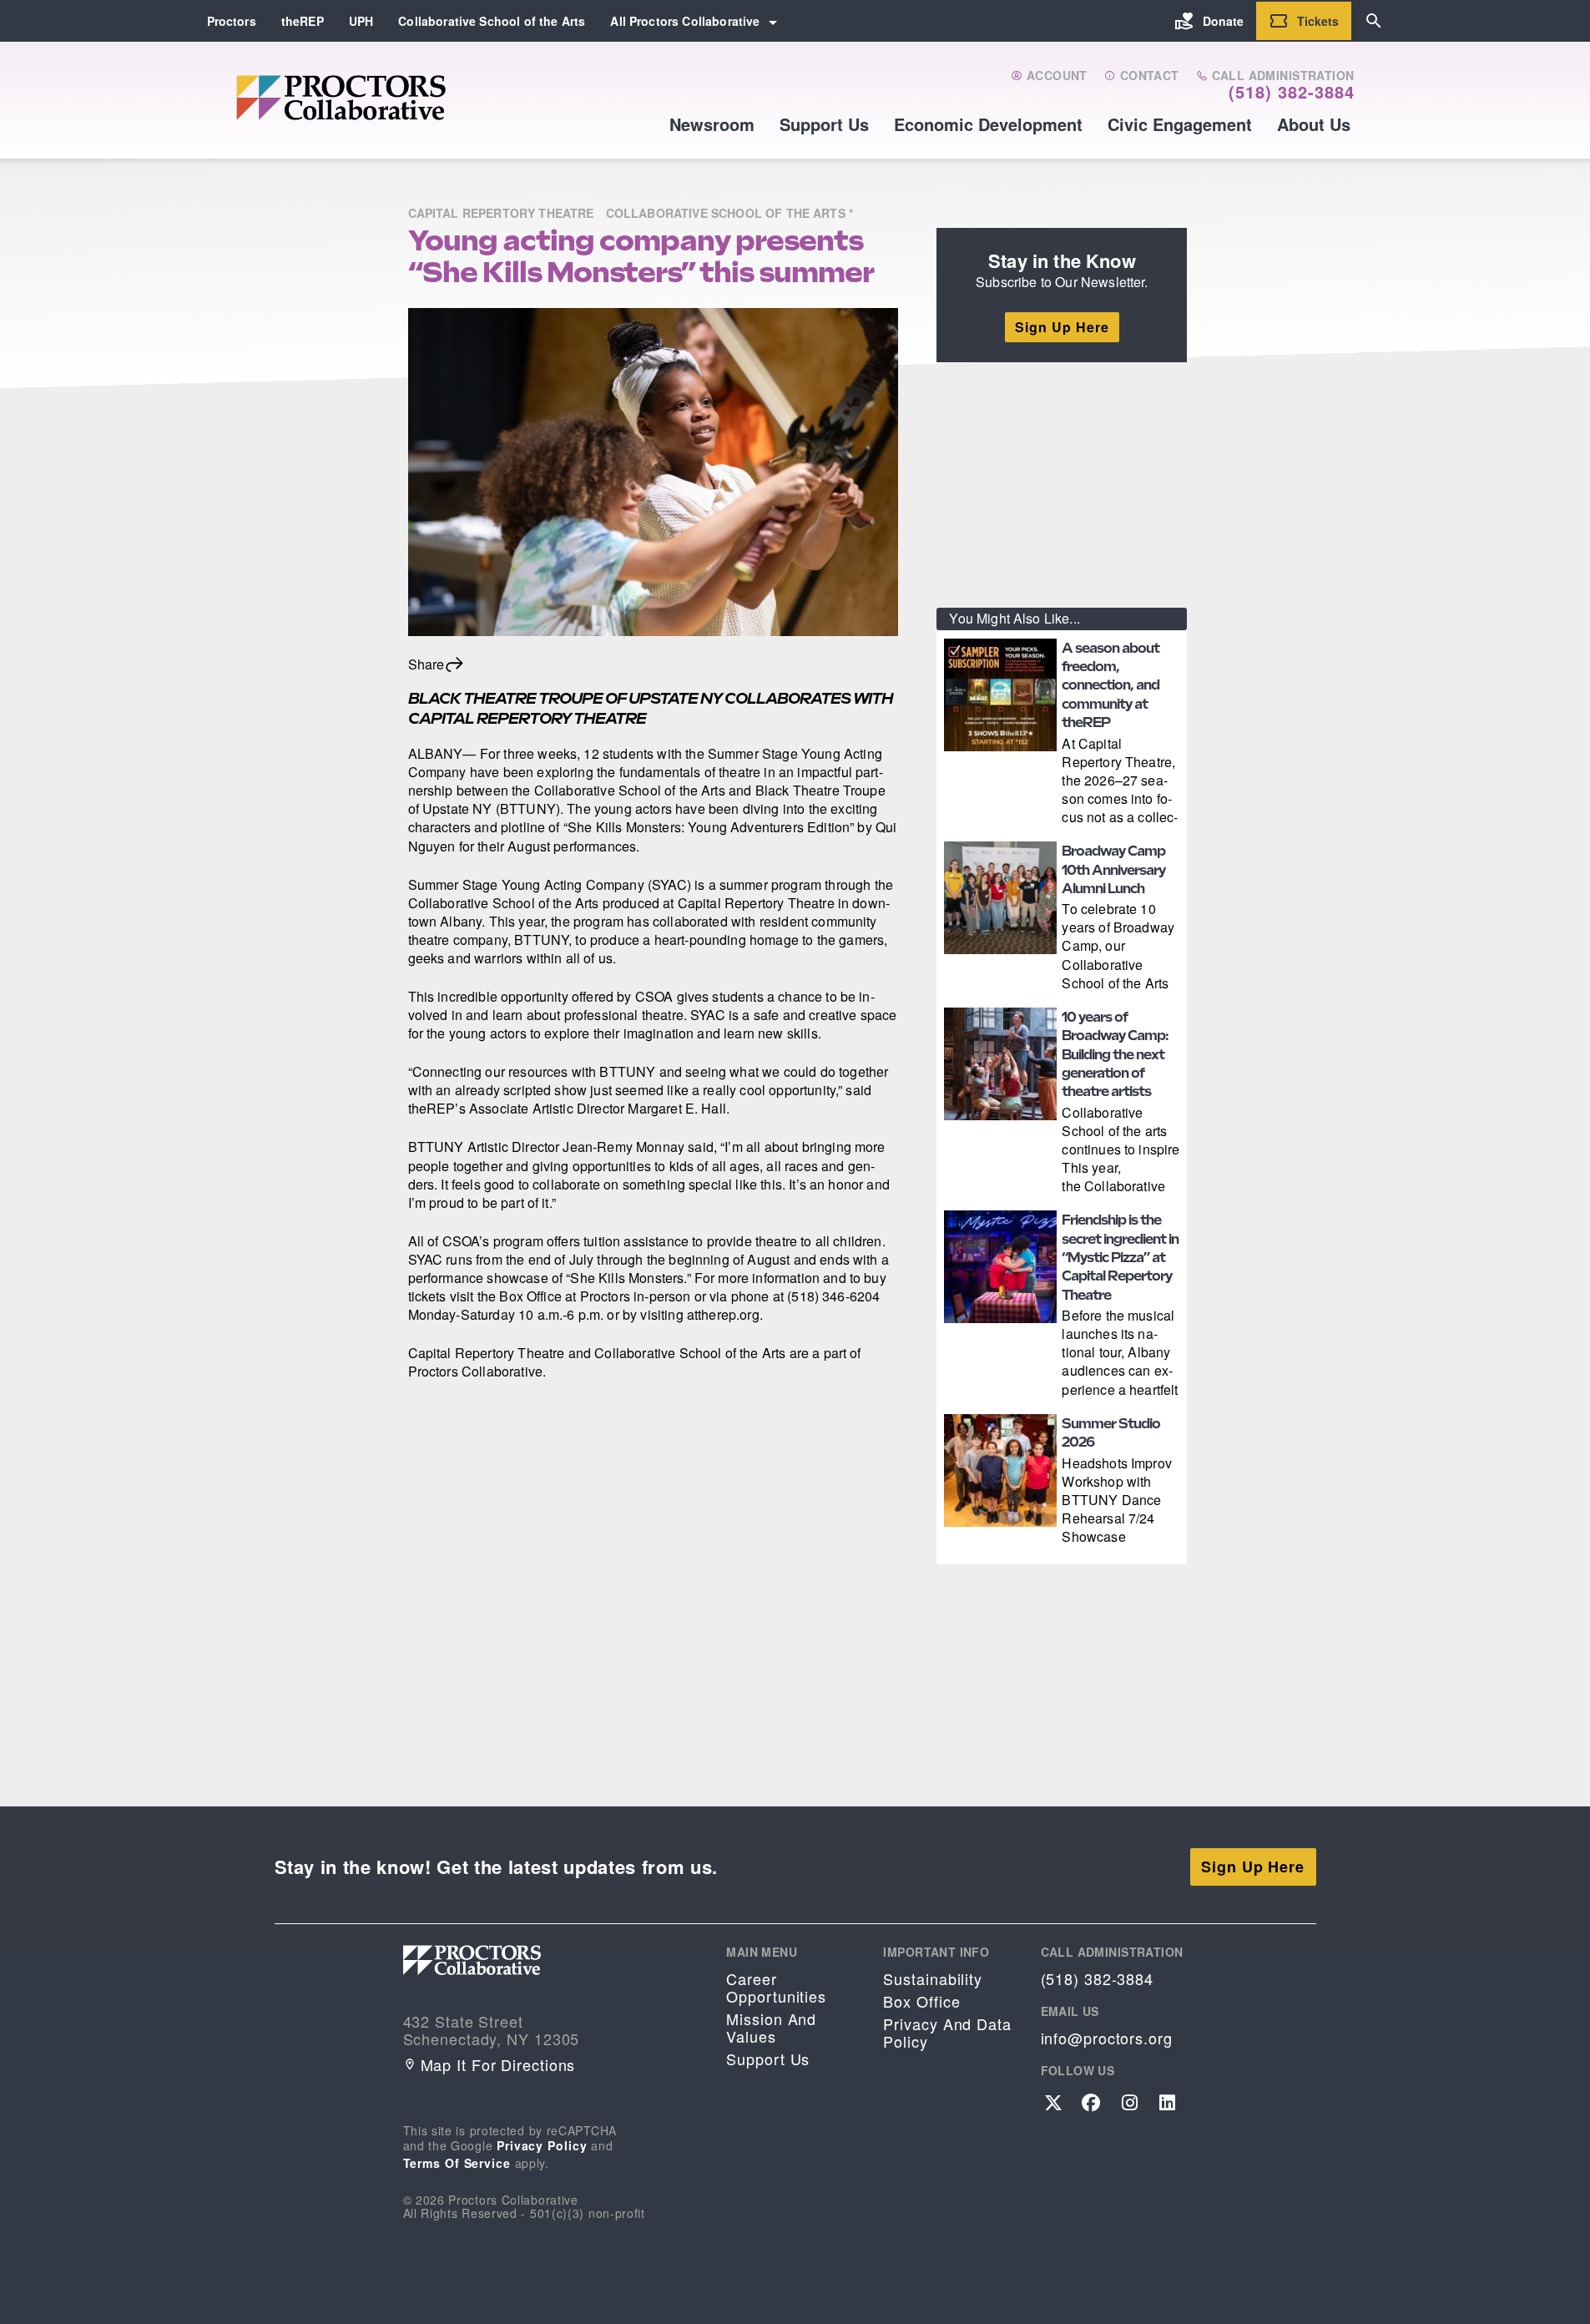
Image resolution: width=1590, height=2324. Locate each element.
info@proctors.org (1107, 2038)
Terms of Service (457, 2163)
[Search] (1374, 21)
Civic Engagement (1180, 124)
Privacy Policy (542, 2145)
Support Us (824, 124)
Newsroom (712, 124)
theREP (303, 21)
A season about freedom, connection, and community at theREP (1110, 686)
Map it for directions (498, 2065)
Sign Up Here (1062, 327)
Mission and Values (771, 2028)
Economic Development (988, 124)
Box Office (921, 2001)
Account (1055, 76)
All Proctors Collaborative (685, 21)
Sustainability (933, 1979)
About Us (1314, 124)
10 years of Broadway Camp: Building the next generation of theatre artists (1115, 1055)
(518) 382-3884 (1292, 92)
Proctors (232, 21)
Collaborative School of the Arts (492, 21)
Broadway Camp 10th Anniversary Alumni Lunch (1113, 870)
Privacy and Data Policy (947, 2033)
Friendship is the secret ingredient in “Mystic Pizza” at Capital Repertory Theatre (1120, 1258)
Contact (1147, 76)
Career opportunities (776, 1988)
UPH (361, 21)
